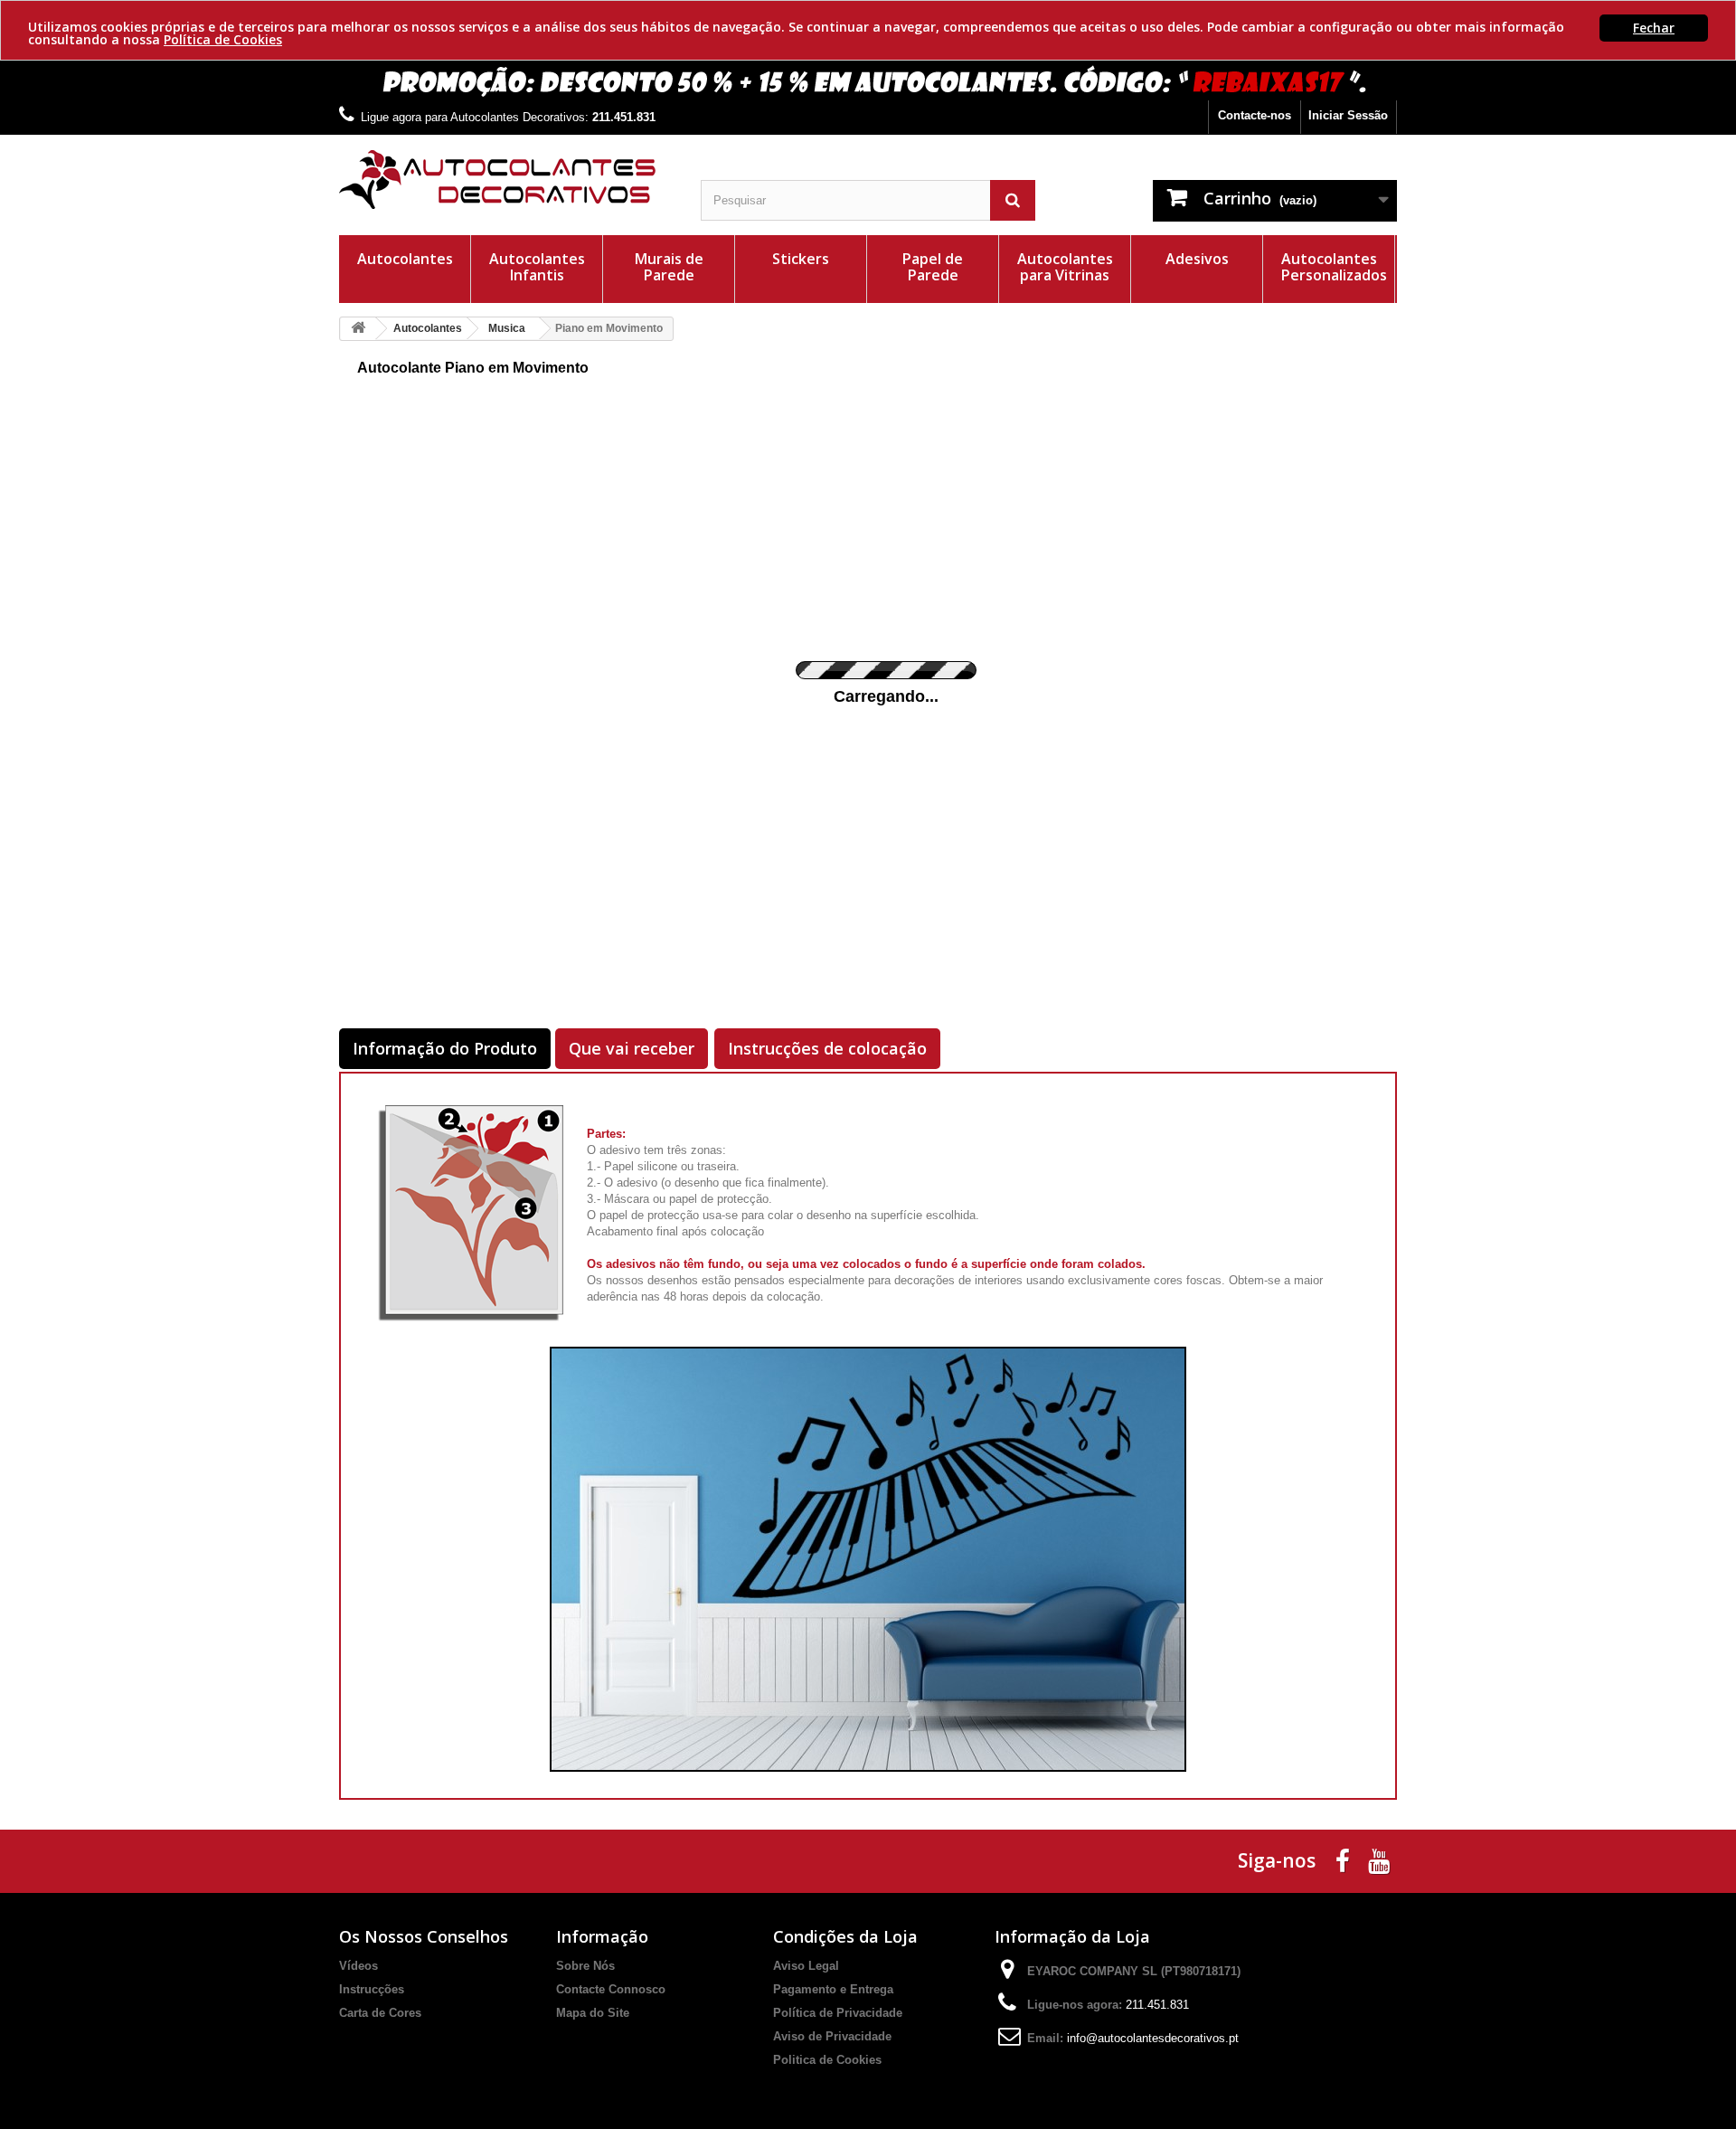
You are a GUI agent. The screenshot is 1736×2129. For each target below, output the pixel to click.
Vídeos (359, 1966)
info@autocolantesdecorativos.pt (1153, 2038)
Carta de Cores (380, 2013)
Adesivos (1197, 259)
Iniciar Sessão (1348, 115)
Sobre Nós (585, 1966)
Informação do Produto (445, 1048)
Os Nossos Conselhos (424, 1936)
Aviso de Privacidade (832, 2036)
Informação (602, 1936)
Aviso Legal (806, 1966)
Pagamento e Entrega (833, 1989)
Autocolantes (405, 259)
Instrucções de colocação (827, 1048)
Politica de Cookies (827, 2060)
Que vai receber (632, 1048)
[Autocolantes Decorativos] (506, 180)
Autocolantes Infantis (537, 267)
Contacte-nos (1255, 115)
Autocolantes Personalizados (1334, 267)
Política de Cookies (223, 39)
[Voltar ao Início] (358, 329)
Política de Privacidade (838, 2013)
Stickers (801, 259)
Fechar (1654, 28)
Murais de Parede (669, 267)
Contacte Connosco (611, 1989)
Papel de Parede (933, 267)
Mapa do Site (593, 2013)
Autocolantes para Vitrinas (1065, 267)
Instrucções (372, 1989)
